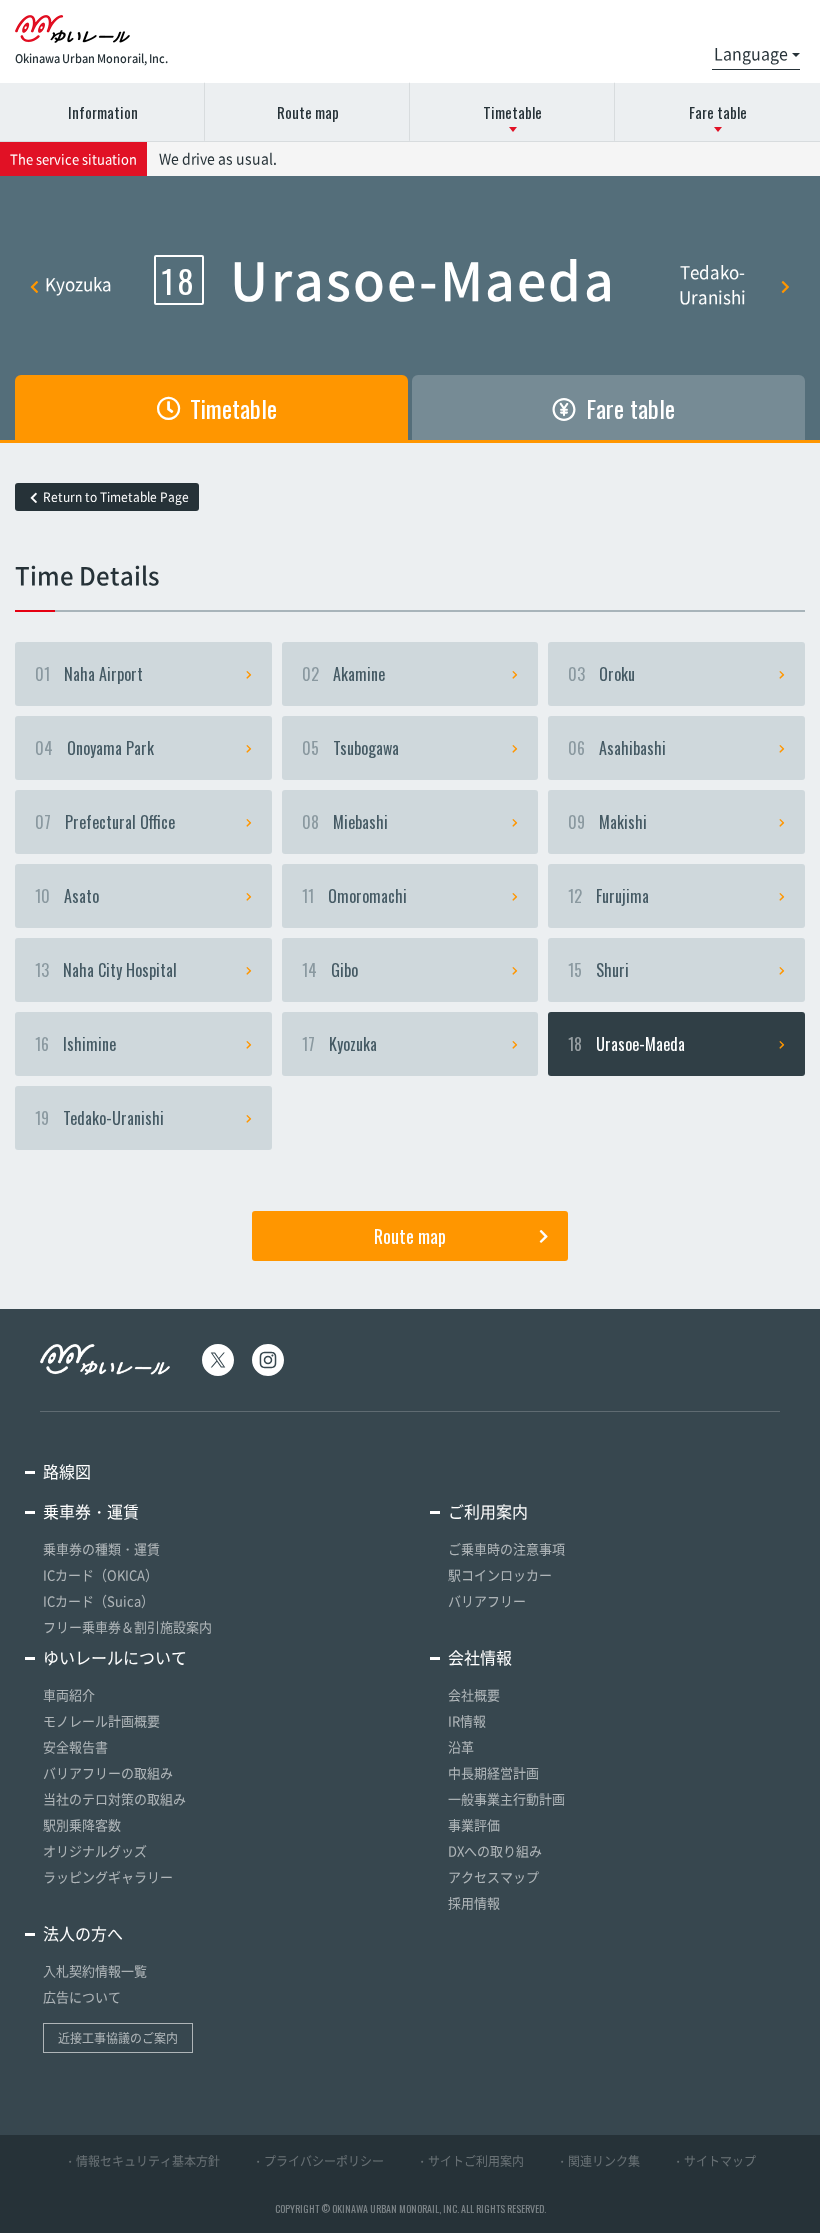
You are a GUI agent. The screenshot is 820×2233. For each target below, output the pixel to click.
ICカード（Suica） (98, 1600)
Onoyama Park (94, 748)
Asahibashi (617, 748)
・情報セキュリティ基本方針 (142, 2161)
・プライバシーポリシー (318, 2161)
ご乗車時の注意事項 (506, 1548)
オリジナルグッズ (95, 1850)
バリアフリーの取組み (108, 1772)
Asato (67, 896)
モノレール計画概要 (101, 1720)
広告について (82, 1996)
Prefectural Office (105, 822)
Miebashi (345, 822)
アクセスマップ (493, 1876)
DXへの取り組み (495, 1850)
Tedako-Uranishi (712, 284)
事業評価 (474, 1824)
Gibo (330, 970)
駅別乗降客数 (82, 1824)
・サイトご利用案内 (470, 2161)
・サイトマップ (714, 2161)
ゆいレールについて (115, 1657)
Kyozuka (78, 283)
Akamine (343, 674)
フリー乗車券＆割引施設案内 (127, 1626)
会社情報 (480, 1657)
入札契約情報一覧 (95, 1970)
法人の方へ (83, 1933)
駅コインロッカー (500, 1574)
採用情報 (474, 1902)
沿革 (461, 1746)
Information (103, 112)
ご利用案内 (488, 1511)
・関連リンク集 (598, 2161)
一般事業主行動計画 (506, 1798)
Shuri (598, 970)
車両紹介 (69, 1694)
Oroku (601, 674)
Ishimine (75, 1044)
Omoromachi (354, 896)
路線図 (67, 1471)
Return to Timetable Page (116, 497)
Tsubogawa (350, 748)
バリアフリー (487, 1600)
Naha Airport (89, 674)
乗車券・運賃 (91, 1511)
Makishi (607, 822)
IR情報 (467, 1720)
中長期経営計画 (493, 1772)
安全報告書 (75, 1746)
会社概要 (474, 1694)
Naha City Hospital (106, 970)
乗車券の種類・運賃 (101, 1548)
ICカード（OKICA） (100, 1574)
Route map (308, 112)
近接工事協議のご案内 (118, 2038)
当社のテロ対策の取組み (114, 1798)
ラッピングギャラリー (108, 1876)
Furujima (608, 896)
